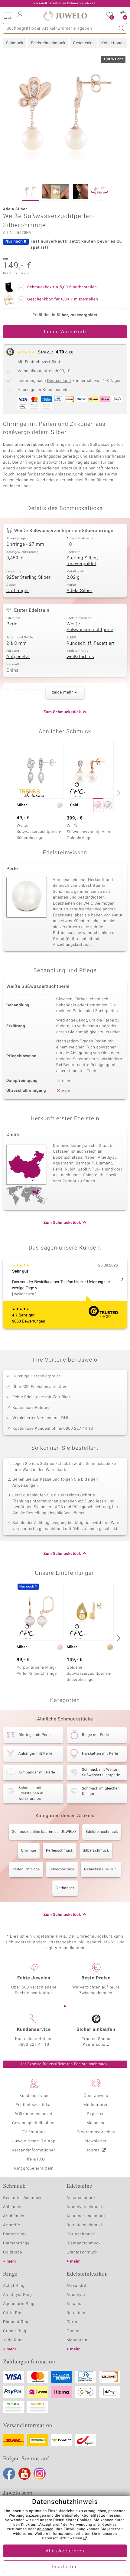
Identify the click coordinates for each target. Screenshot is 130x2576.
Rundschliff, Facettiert (91, 644)
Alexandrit (76, 2286)
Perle (12, 624)
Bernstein (76, 2313)
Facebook (9, 2474)
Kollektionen (113, 43)
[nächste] (118, 793)
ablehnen (45, 2529)
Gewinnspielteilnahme (34, 2123)
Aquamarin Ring (19, 2304)
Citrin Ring (13, 2313)
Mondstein (77, 2340)
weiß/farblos (80, 657)
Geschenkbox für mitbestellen (63, 299)
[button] (8, 15)
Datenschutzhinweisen (62, 2538)
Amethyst (76, 2295)
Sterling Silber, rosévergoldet (82, 561)
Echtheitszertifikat (34, 2105)
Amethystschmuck (85, 2207)
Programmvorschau (96, 2132)
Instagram (40, 2474)
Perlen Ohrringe (26, 1869)
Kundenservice (34, 2096)
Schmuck (15, 43)
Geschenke (83, 43)
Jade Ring (13, 2340)
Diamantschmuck (84, 2243)
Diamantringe (16, 2243)
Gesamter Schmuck (22, 2198)
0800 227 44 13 (34, 2045)
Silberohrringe (62, 1869)
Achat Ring (14, 2286)
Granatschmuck (82, 2252)
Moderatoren (96, 2105)
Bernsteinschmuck (85, 2225)
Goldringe (13, 2252)
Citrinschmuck (81, 2234)
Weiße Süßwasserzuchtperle (90, 627)
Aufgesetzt (18, 657)
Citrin (72, 2322)
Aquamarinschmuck (86, 2216)
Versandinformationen (34, 2150)
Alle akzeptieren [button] (65, 2551)
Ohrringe (29, 1851)
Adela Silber (80, 591)
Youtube (24, 2474)
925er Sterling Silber (28, 578)
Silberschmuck (96, 1851)
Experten (96, 2114)
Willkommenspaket (34, 2114)
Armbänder (14, 2216)
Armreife (12, 2225)
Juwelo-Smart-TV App (34, 2141)
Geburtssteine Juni (101, 1869)
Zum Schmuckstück (62, 712)
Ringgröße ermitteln (34, 2169)
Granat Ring (15, 2331)
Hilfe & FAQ (34, 2159)
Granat (73, 2331)
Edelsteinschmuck (48, 43)
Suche (122, 28)
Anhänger (12, 2207)
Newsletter (96, 2141)
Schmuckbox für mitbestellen (62, 287)
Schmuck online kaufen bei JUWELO (44, 1832)
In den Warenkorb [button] (65, 332)
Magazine (96, 2123)
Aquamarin (77, 2304)
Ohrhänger (18, 591)
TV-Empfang (34, 2132)
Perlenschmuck (60, 1851)
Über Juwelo (96, 2096)
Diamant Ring (16, 2322)
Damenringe (15, 2234)
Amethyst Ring (17, 2295)
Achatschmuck (81, 2198)
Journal (93, 2150)
